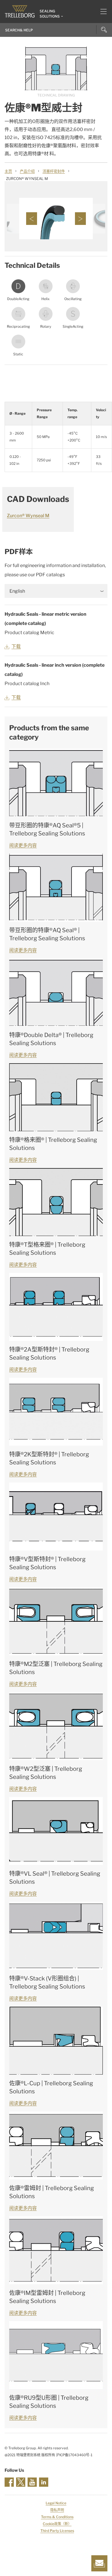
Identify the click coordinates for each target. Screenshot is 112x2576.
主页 (8, 171)
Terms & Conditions (57, 2517)
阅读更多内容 (23, 845)
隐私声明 (57, 2510)
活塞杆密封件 (54, 171)
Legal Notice (56, 2503)
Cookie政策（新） (57, 2524)
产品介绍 (27, 171)
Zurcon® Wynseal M (28, 516)
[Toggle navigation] (101, 12)
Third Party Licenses (57, 2531)
